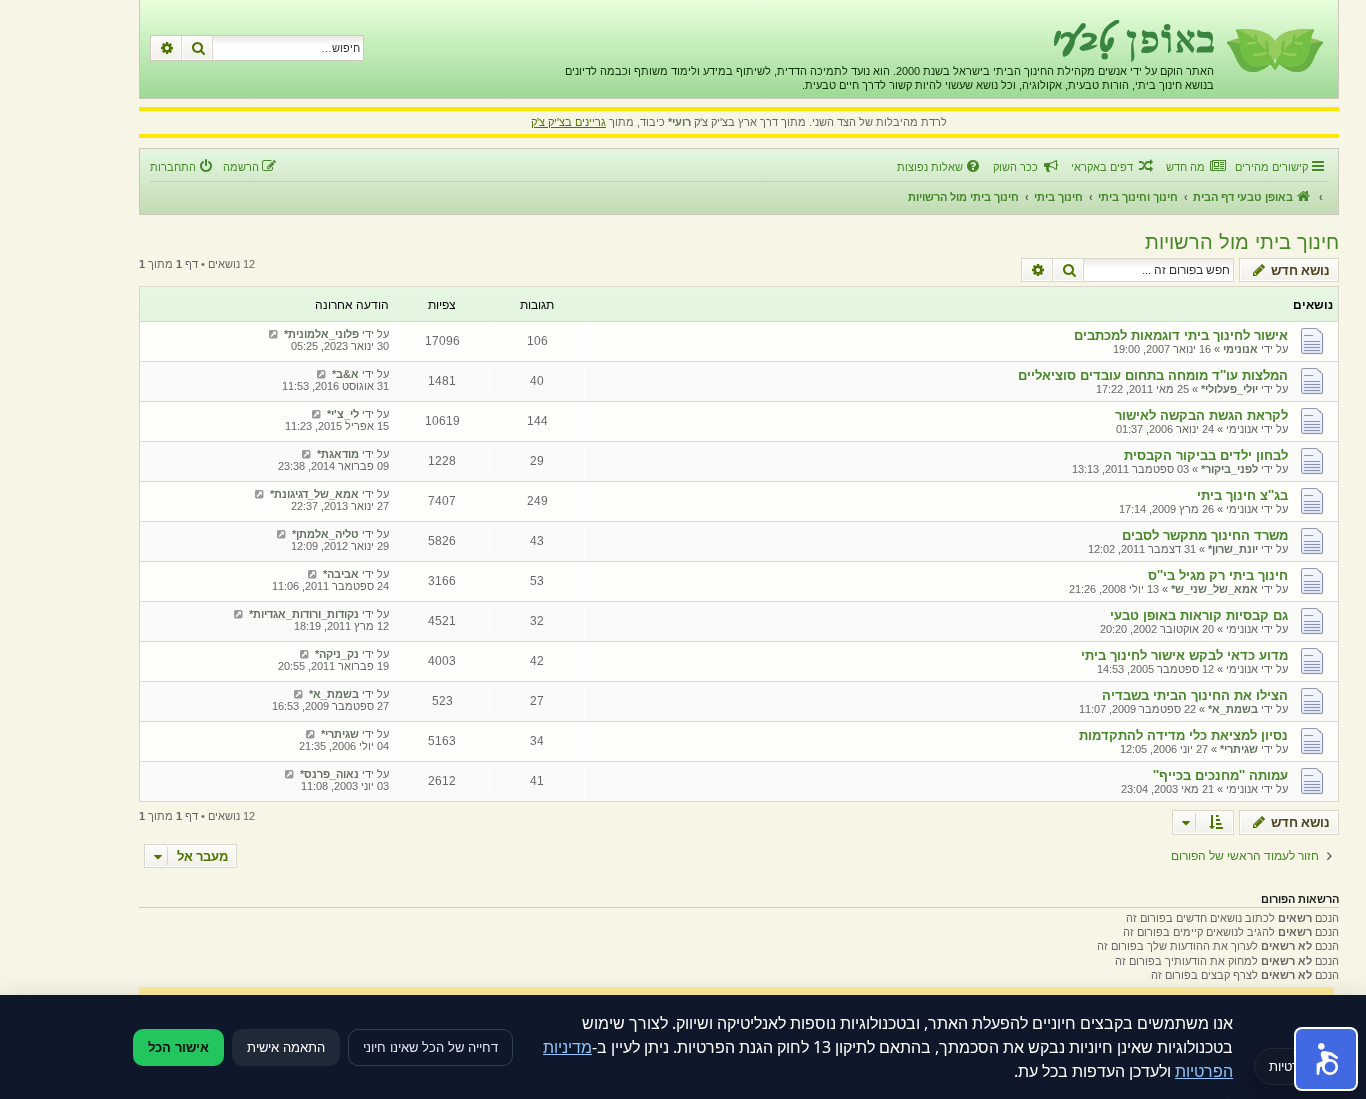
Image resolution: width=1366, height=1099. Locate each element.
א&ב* (345, 374)
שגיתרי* (1239, 749)
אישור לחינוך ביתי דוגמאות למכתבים (1181, 335)
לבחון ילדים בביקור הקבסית (1206, 455)
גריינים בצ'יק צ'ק (568, 122)
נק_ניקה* (337, 654)
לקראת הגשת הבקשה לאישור (1201, 415)
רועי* (679, 122)
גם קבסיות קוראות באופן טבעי (1199, 615)
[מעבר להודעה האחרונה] (273, 334)
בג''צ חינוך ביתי (1242, 495)
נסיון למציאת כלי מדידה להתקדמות (1183, 735)
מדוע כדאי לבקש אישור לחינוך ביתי (1184, 655)
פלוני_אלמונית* (321, 334)
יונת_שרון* (1233, 549)
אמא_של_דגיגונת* (314, 494)
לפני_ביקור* (1229, 469)
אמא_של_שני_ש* (1214, 589)
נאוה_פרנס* (329, 774)
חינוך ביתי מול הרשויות (1242, 242)
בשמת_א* (1233, 709)
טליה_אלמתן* (325, 534)
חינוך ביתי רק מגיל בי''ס (1218, 575)
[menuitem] (1195, 167)
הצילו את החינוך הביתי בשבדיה (1195, 695)
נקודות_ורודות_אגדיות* (304, 614)
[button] (1326, 1059)
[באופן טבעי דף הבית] (1273, 49)
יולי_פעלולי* (1229, 389)
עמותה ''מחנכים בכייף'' (1220, 775)
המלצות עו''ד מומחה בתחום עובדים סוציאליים (1153, 375)
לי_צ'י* (343, 414)
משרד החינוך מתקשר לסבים (1205, 535)
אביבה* (341, 574)
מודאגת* (338, 454)
